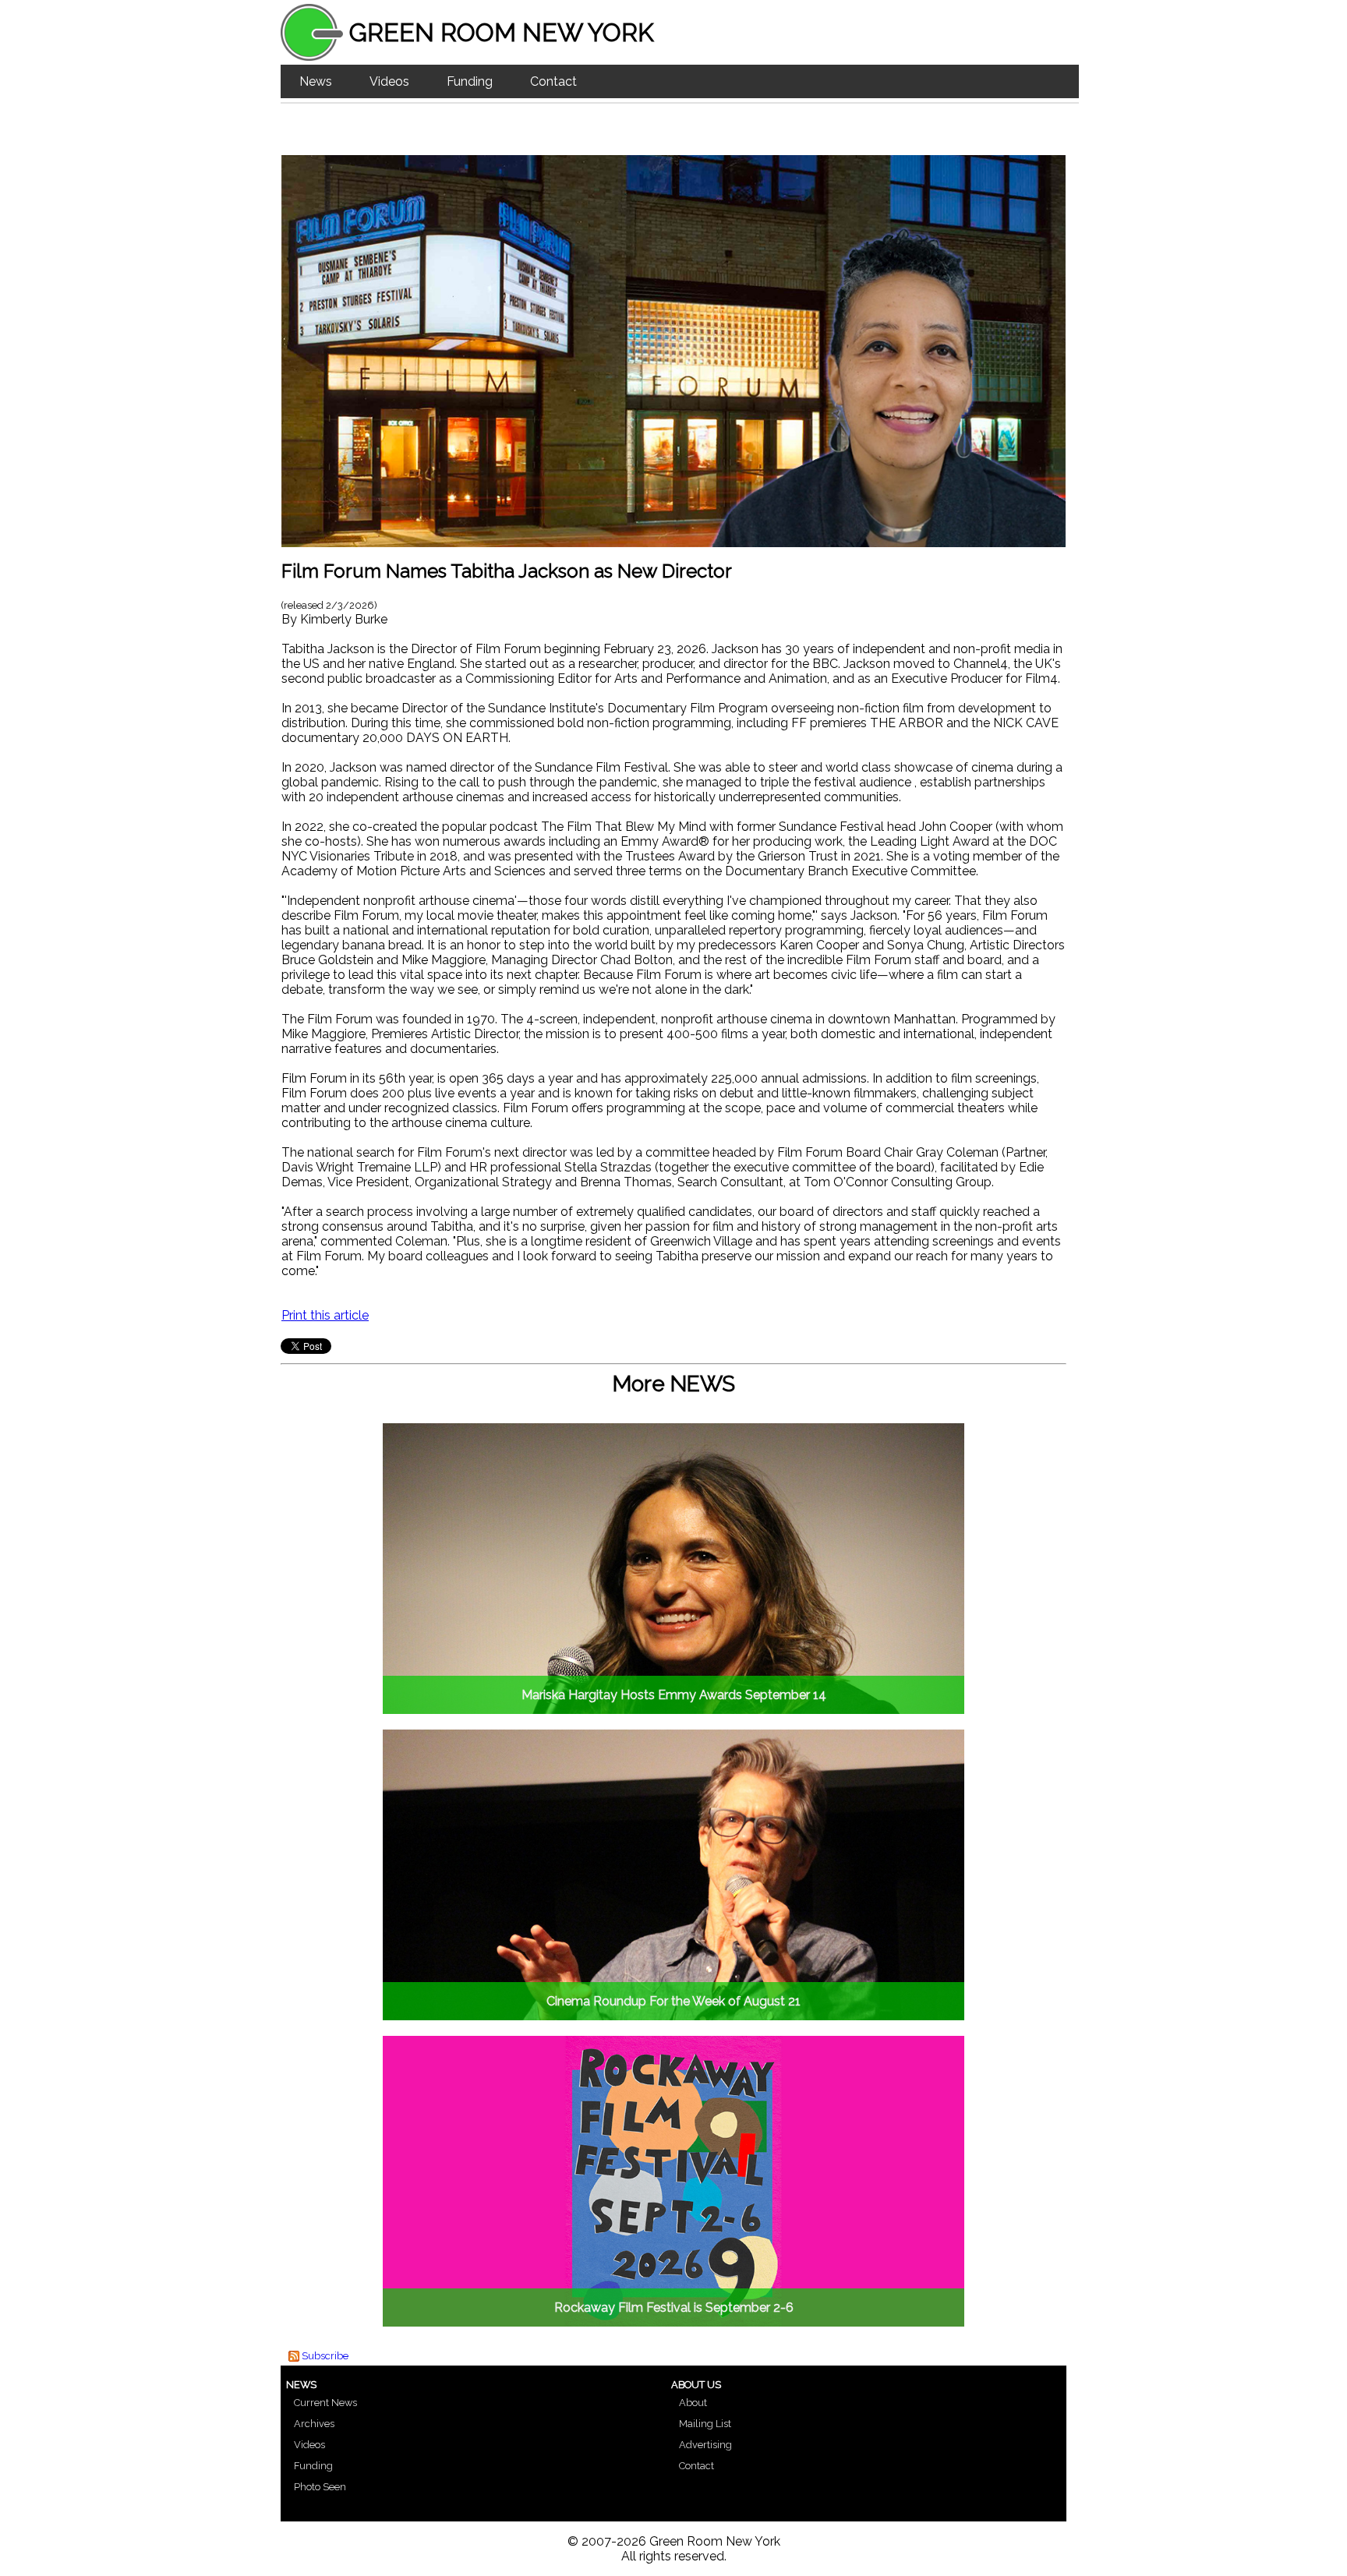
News (316, 81)
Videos (389, 81)
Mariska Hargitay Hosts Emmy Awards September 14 (674, 1695)
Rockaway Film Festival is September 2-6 (674, 2307)
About (693, 2403)
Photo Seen (320, 2487)
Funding (470, 81)
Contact (553, 81)
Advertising (705, 2445)
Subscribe (325, 2356)
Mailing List (705, 2424)
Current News (325, 2403)
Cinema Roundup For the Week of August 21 (673, 2001)
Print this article (325, 1315)
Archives (314, 2424)
